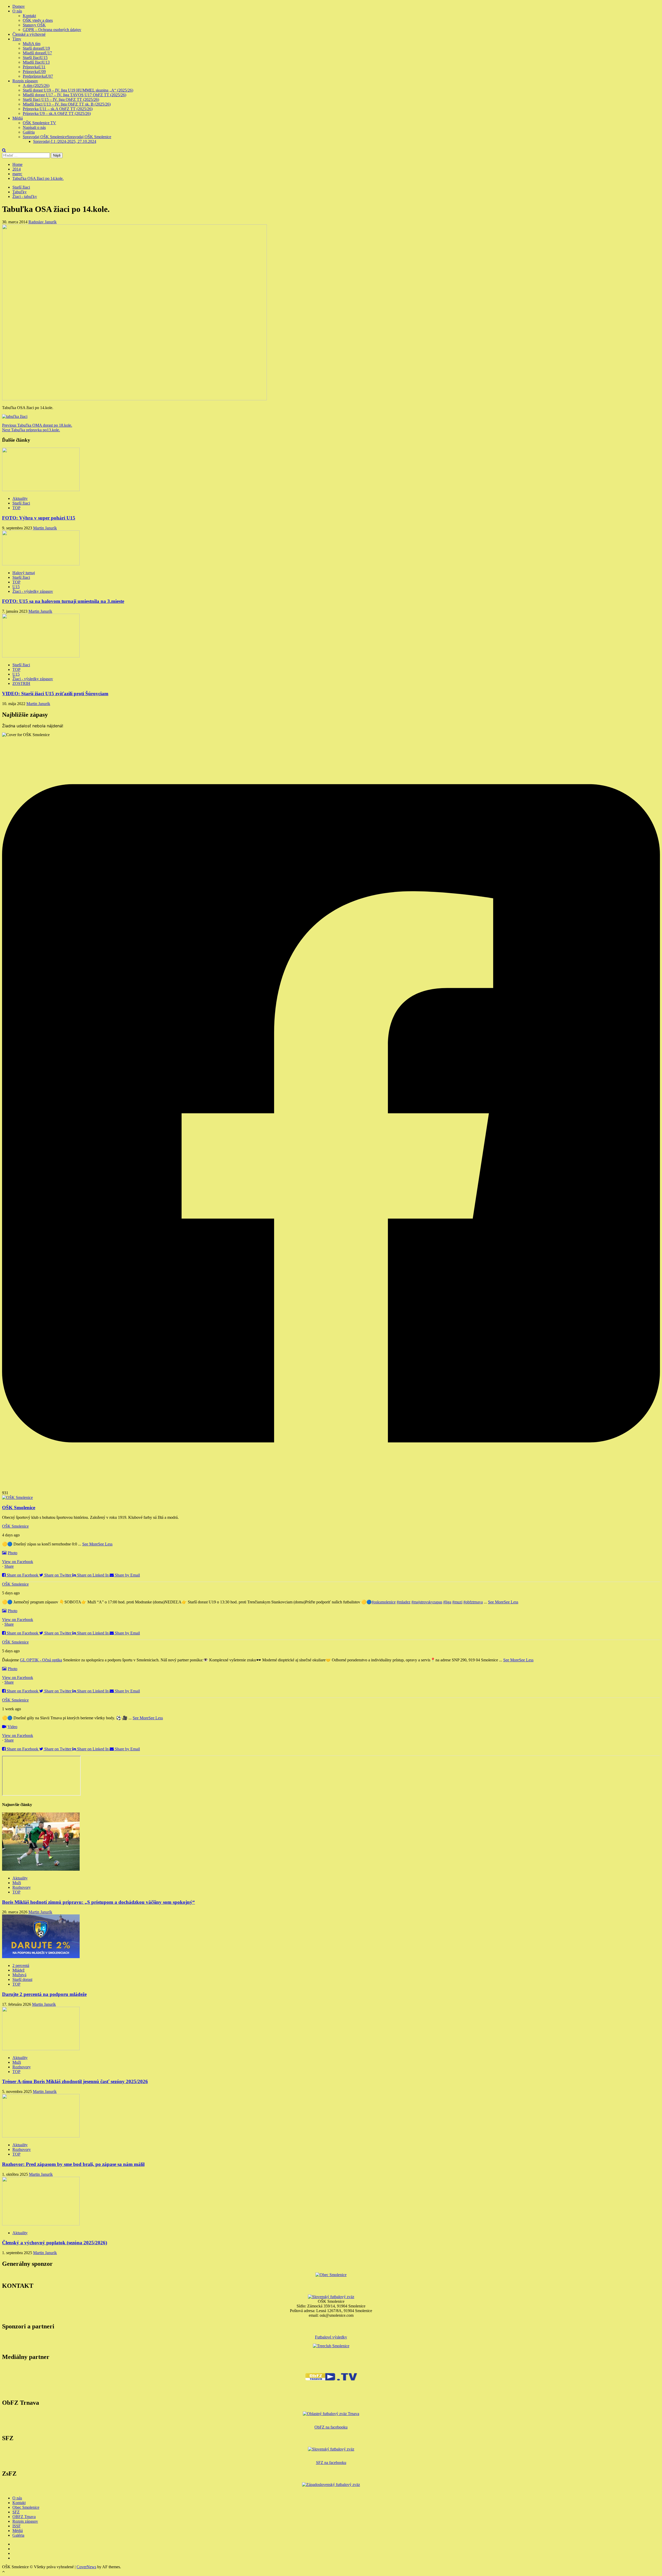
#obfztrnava (473, 1602)
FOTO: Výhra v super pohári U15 (39, 518)
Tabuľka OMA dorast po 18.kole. (37, 425)
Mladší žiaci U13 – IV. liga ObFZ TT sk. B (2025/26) (67, 104)
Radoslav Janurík (43, 222)
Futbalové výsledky (331, 2337)
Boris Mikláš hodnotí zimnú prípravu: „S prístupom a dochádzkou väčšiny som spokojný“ (99, 1902)
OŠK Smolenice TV (39, 123)
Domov (19, 6)
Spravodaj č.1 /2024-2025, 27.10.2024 (65, 141)
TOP (16, 508)
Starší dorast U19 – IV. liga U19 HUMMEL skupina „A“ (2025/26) (78, 90)
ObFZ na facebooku (331, 2427)
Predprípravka (38, 76)
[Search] (4, 150)
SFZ (16, 2512)
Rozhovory (22, 1887)
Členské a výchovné (29, 34)
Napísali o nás (34, 127)
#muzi (457, 1602)
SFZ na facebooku (331, 2463)
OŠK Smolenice (15, 1526)
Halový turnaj (24, 573)
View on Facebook (18, 1562)
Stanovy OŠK (34, 25)
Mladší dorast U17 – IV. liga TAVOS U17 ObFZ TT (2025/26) (74, 95)
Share (9, 1566)
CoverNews (86, 2567)
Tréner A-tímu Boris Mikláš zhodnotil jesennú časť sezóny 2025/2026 (75, 2081)
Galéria (29, 132)
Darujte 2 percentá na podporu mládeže (44, 1994)
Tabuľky (20, 192)
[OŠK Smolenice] (17, 1497)
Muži (32, 44)
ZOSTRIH (21, 683)
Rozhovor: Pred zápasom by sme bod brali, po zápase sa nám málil (73, 2164)
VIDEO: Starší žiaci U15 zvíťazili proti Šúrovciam (55, 694)
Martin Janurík (45, 528)
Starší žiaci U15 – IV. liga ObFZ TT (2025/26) (61, 99)
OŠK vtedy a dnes (38, 20)
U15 (16, 587)
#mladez (404, 1602)
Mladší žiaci (36, 62)
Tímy (17, 39)
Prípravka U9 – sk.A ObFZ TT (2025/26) (57, 113)
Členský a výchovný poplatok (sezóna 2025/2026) (55, 2243)
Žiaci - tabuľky (25, 197)
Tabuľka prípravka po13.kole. (31, 430)
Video (12, 1727)
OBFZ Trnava (24, 2517)
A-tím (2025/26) (36, 86)
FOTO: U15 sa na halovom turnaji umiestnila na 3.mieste (63, 601)
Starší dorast (36, 48)
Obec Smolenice (26, 2507)
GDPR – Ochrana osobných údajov (52, 30)
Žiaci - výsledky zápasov (33, 591)
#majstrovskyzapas (427, 1602)
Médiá (18, 118)
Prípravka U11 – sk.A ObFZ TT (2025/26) (58, 109)
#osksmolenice (384, 1602)
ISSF (17, 2526)
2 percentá (21, 1966)
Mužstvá (19, 1975)
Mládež (18, 1970)
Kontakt (29, 16)
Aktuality (20, 498)
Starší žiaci (35, 58)
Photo (13, 1553)
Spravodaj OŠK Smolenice (67, 137)
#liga (447, 1602)
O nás (17, 11)
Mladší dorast (37, 53)
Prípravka (34, 67)
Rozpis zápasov (25, 81)
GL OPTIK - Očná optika (41, 1660)
